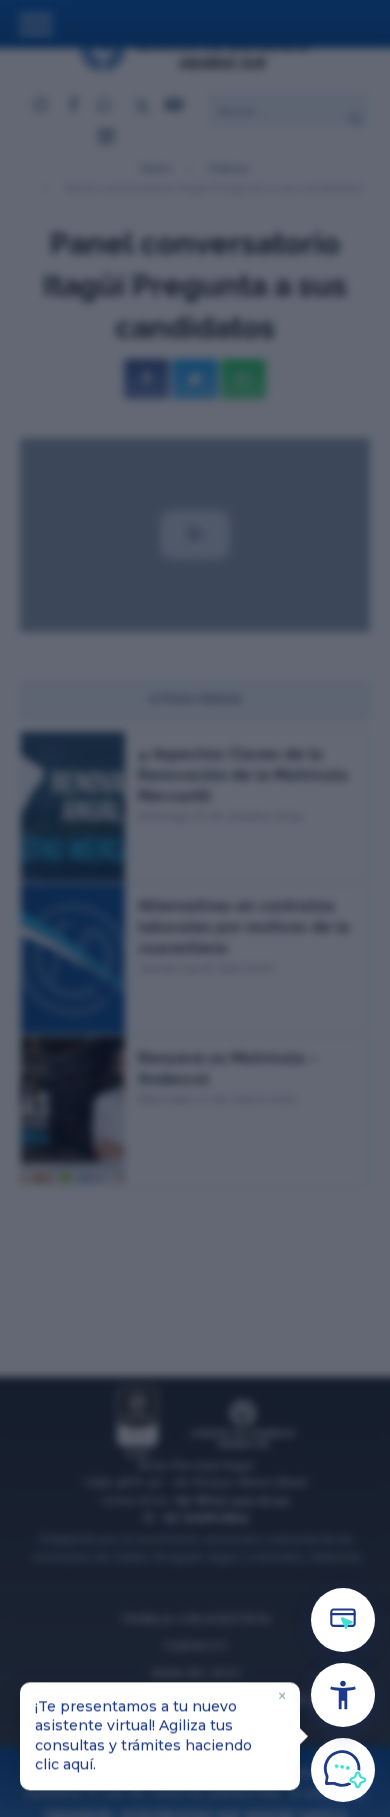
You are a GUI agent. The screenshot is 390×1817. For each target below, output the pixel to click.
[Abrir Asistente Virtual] (343, 1770)
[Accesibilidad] (343, 1695)
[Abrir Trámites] (343, 1620)
